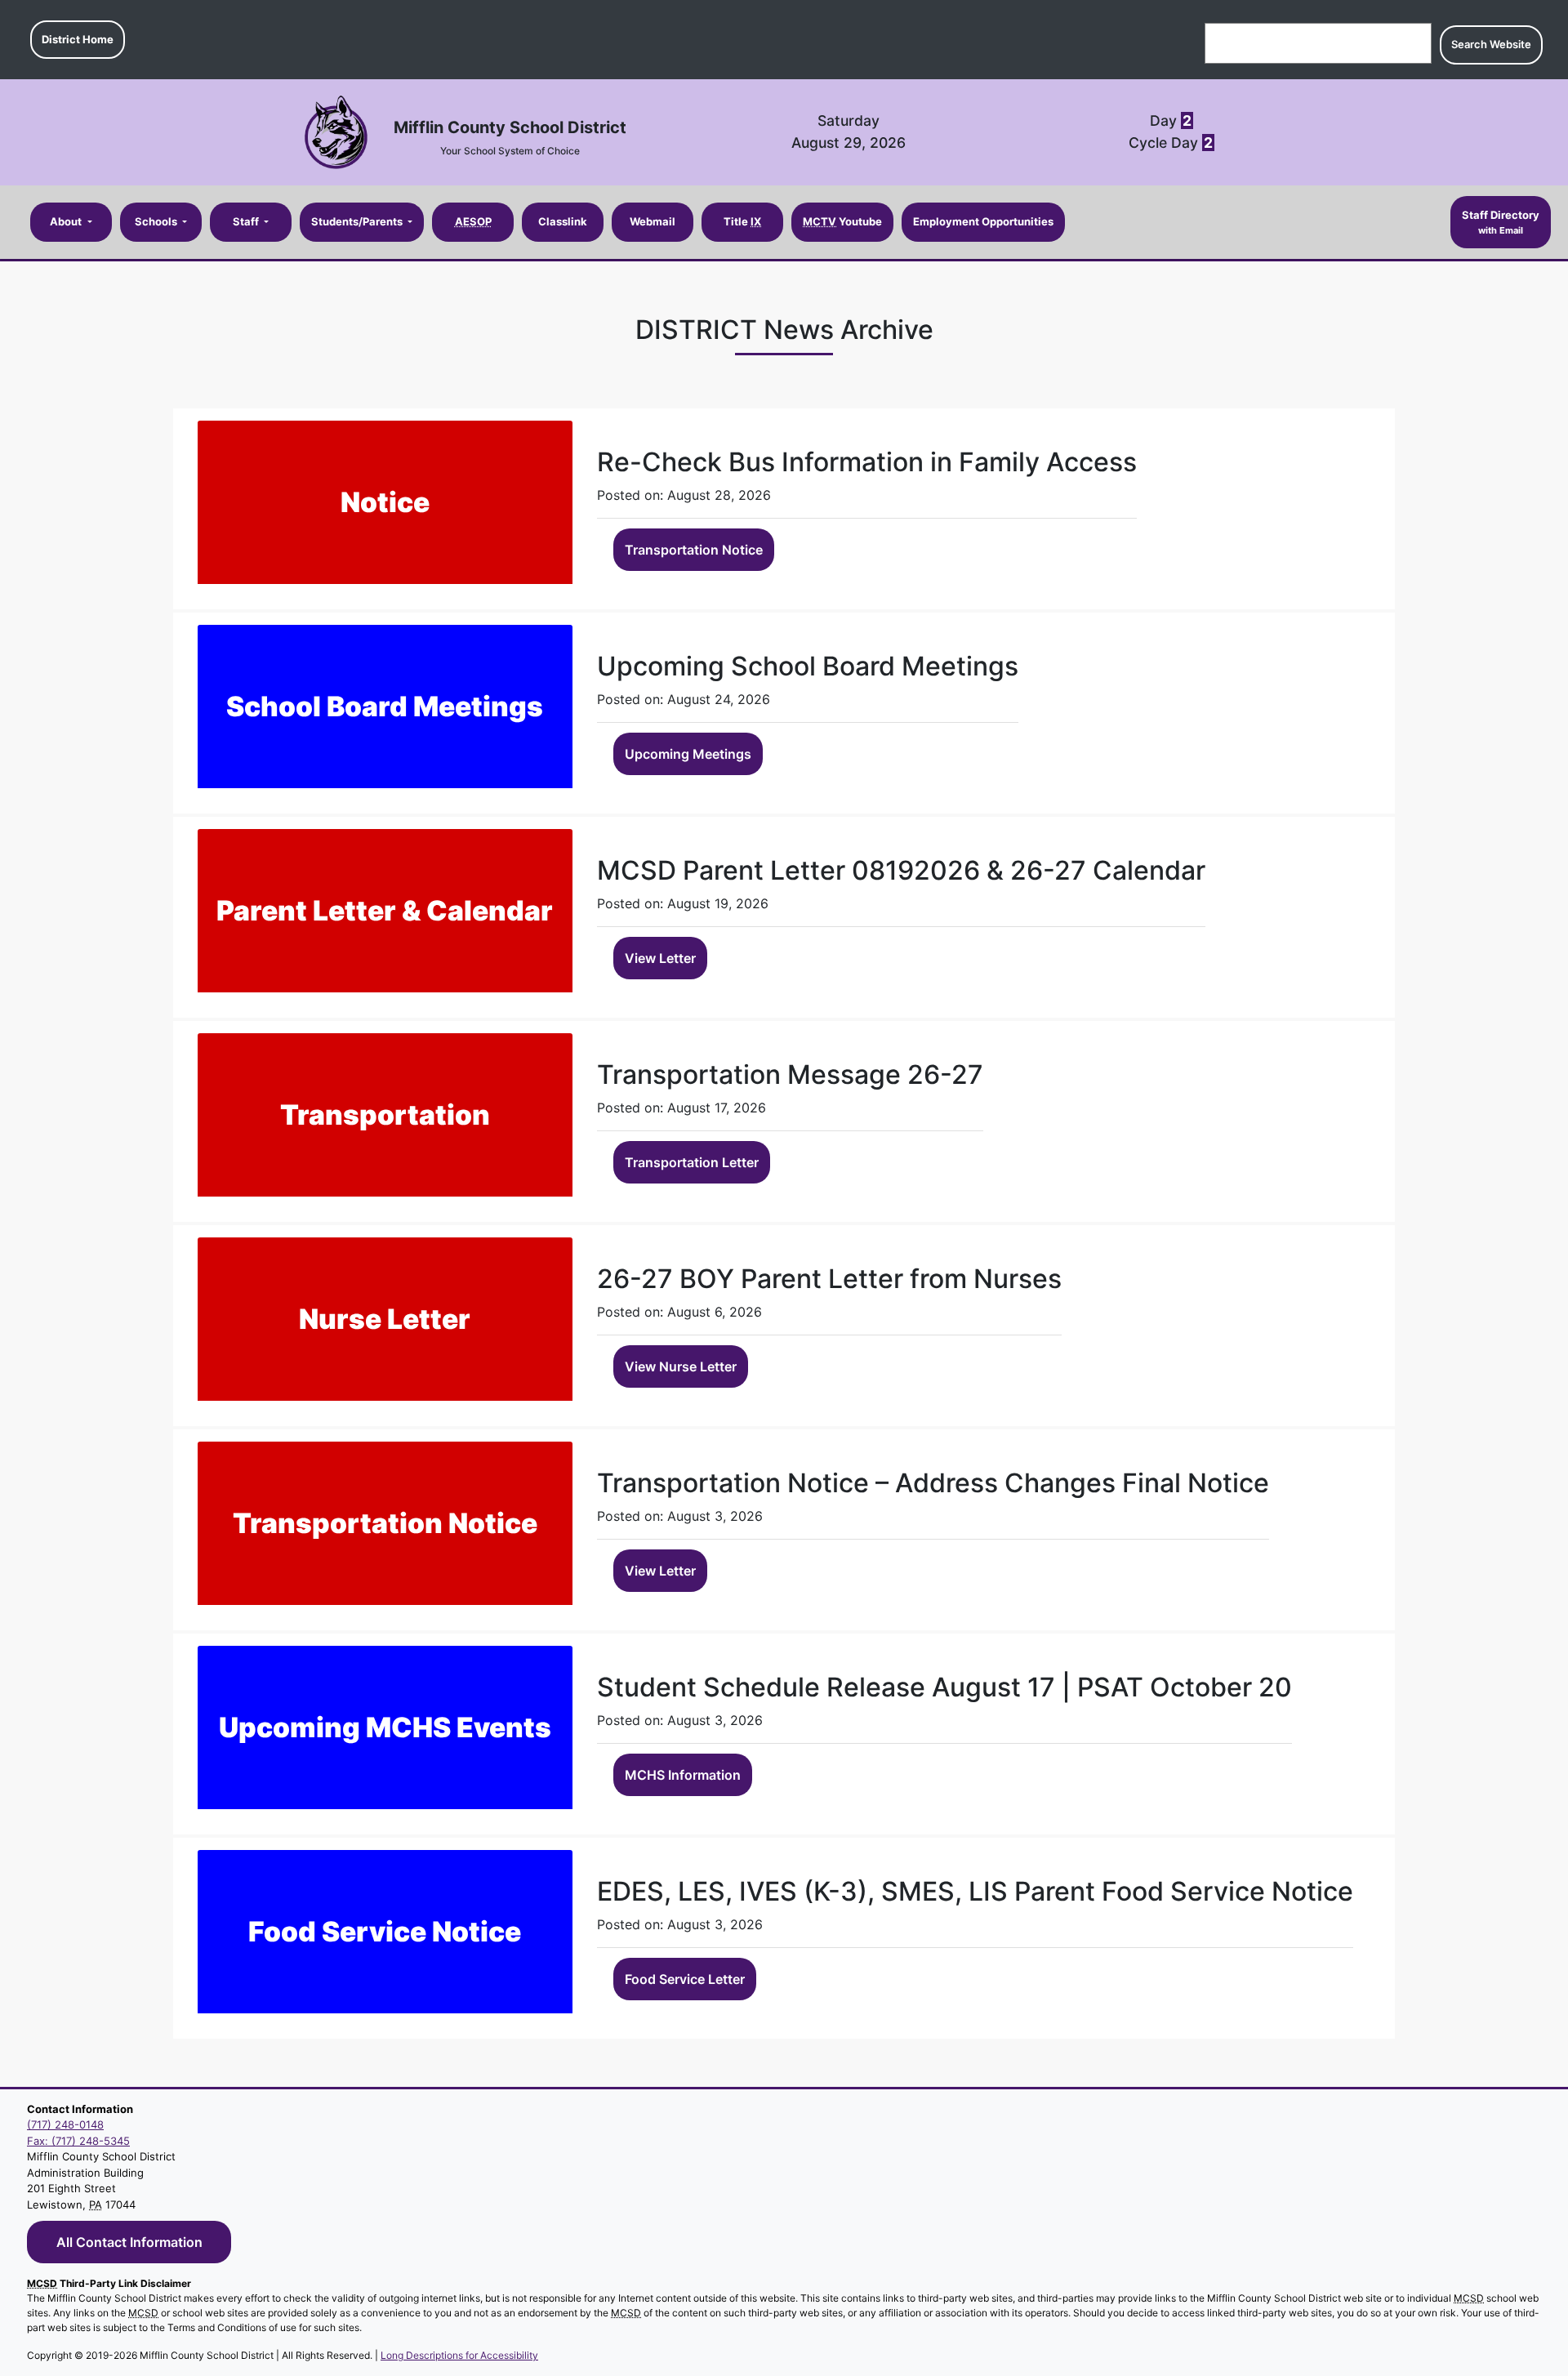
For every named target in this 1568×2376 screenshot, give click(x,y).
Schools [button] (157, 221)
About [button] (67, 221)
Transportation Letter (692, 1162)
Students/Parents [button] (358, 221)
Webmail (653, 221)
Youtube (842, 221)
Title (742, 221)
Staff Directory (1501, 222)
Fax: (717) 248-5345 (78, 2141)
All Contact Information (129, 2242)
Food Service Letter (685, 1979)
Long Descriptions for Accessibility (459, 2355)
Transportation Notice (694, 550)
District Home (78, 39)
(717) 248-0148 (65, 2124)
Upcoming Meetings (688, 754)
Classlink (563, 221)
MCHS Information (683, 1775)
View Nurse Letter (681, 1366)
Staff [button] (247, 221)
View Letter (660, 958)
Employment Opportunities (983, 221)
